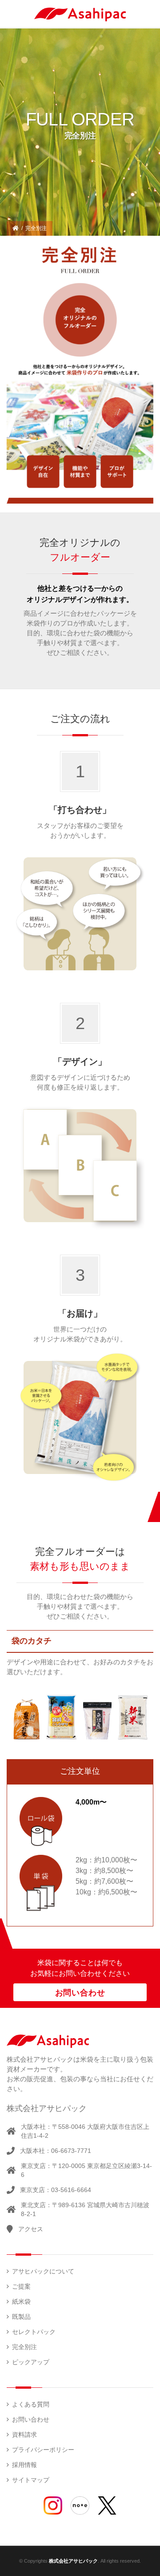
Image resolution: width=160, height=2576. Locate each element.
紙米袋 (21, 2301)
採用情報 (24, 2465)
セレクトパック (34, 2332)
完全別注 (24, 2347)
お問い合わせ (80, 1993)
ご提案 (21, 2286)
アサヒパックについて (43, 2271)
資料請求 (24, 2435)
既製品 (21, 2317)
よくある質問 (31, 2404)
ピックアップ (31, 2362)
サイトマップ (31, 2480)
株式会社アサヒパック (73, 2561)
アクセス (31, 2229)
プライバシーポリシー (43, 2450)
